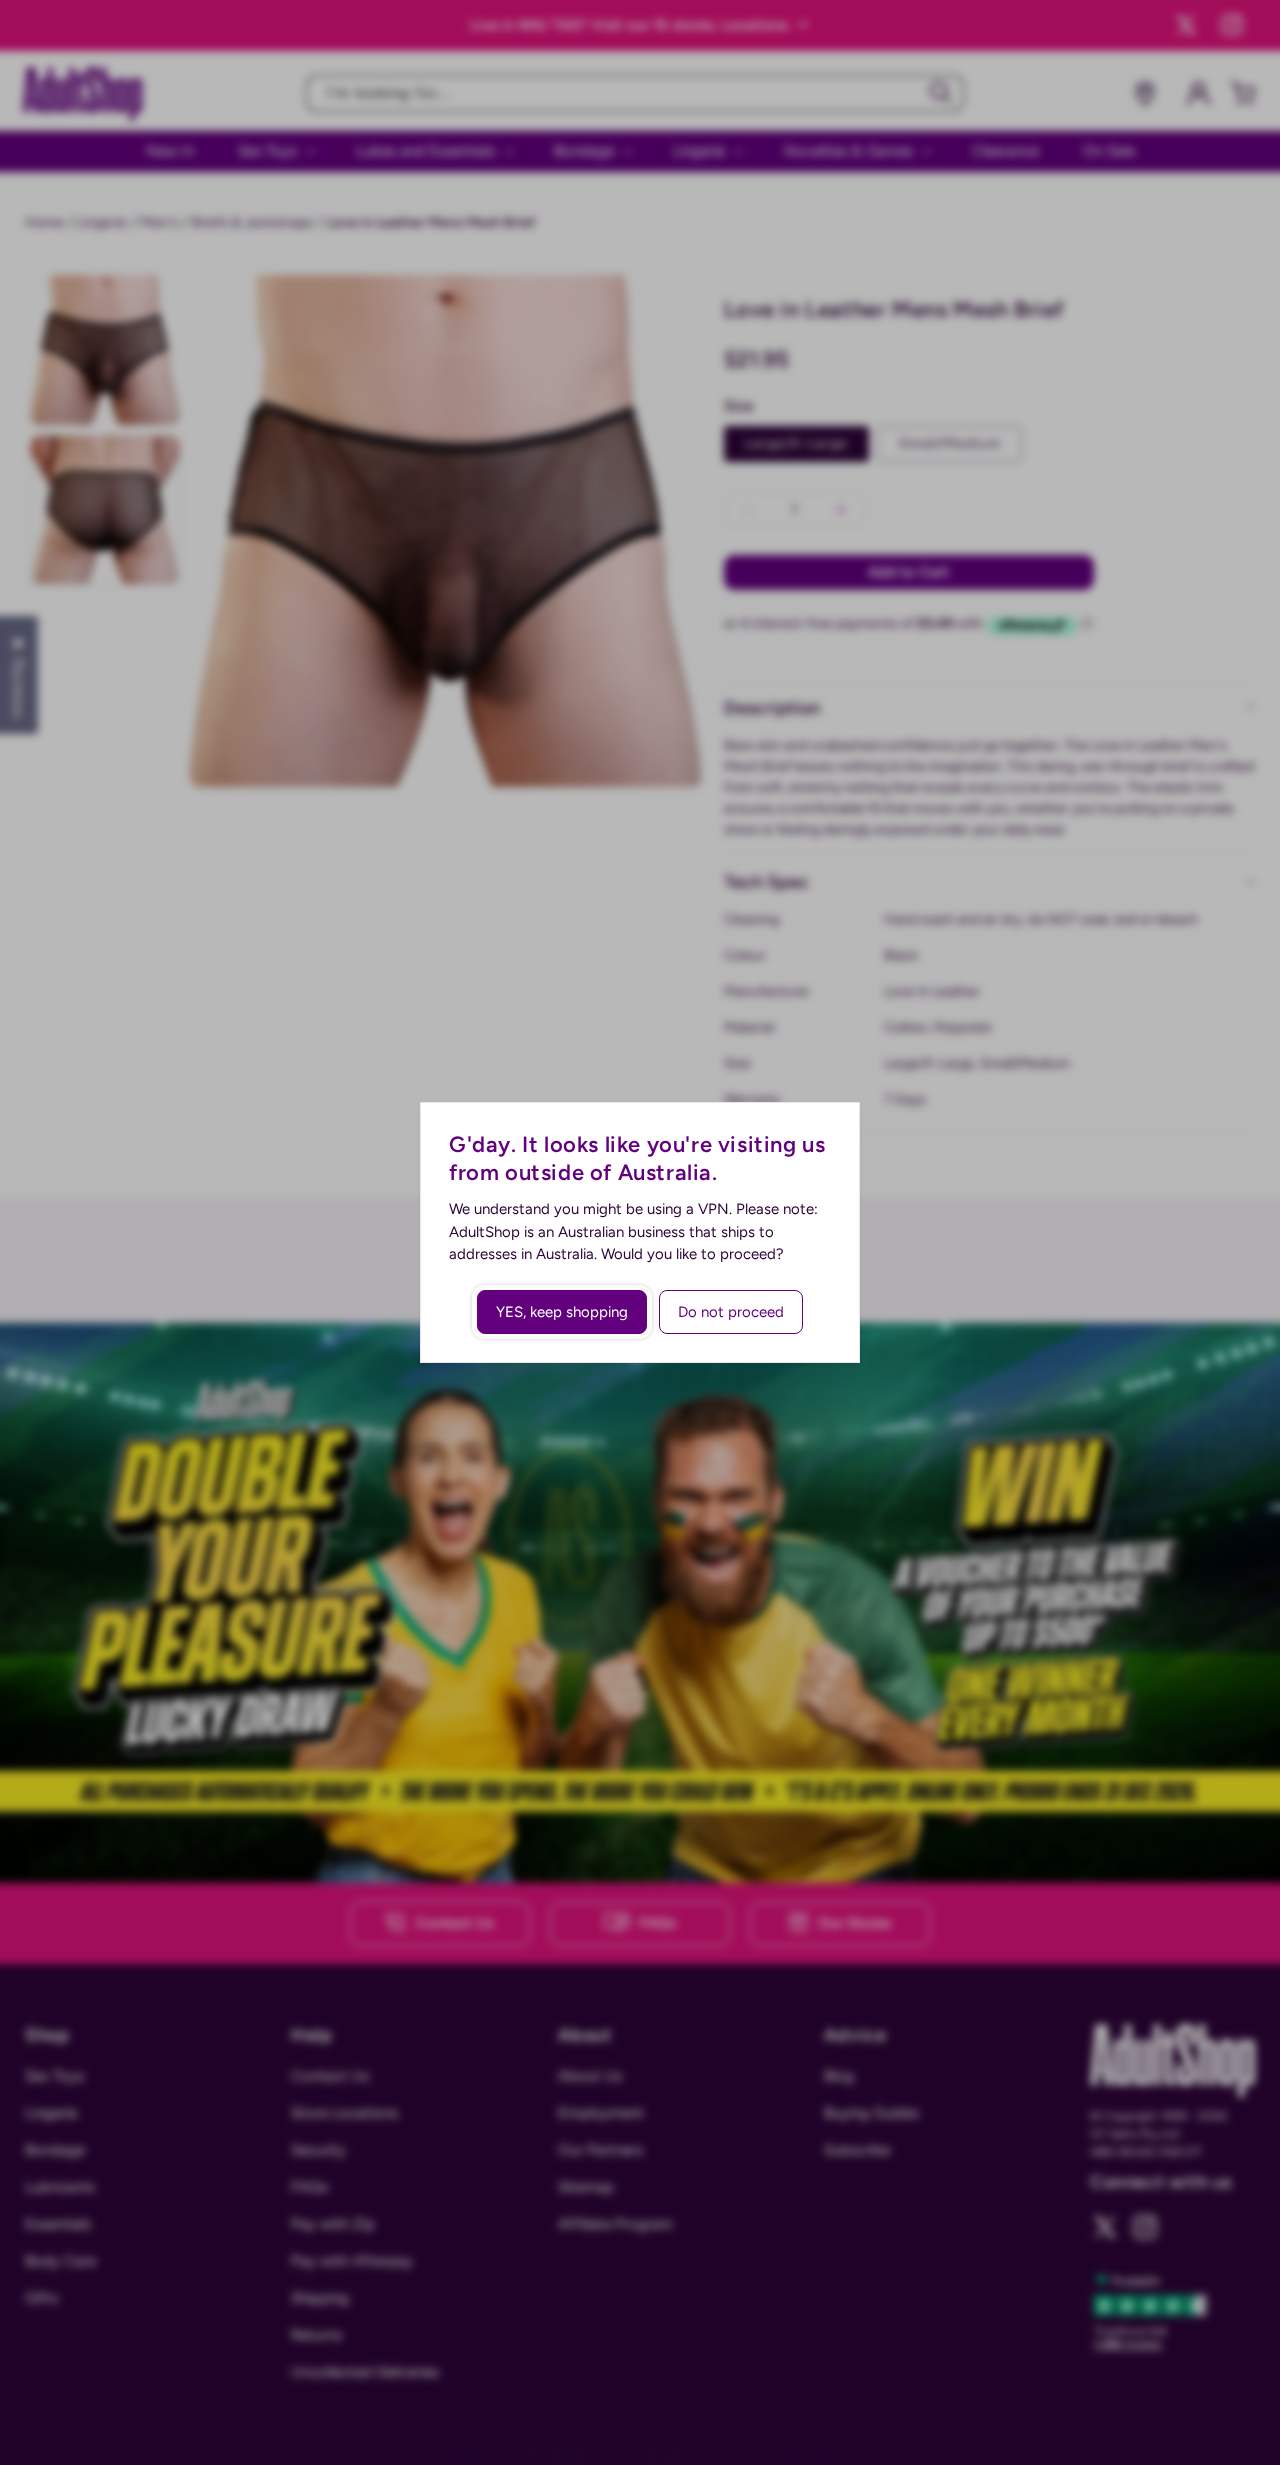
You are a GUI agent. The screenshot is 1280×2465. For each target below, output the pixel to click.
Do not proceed (731, 1312)
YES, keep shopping (562, 1312)
